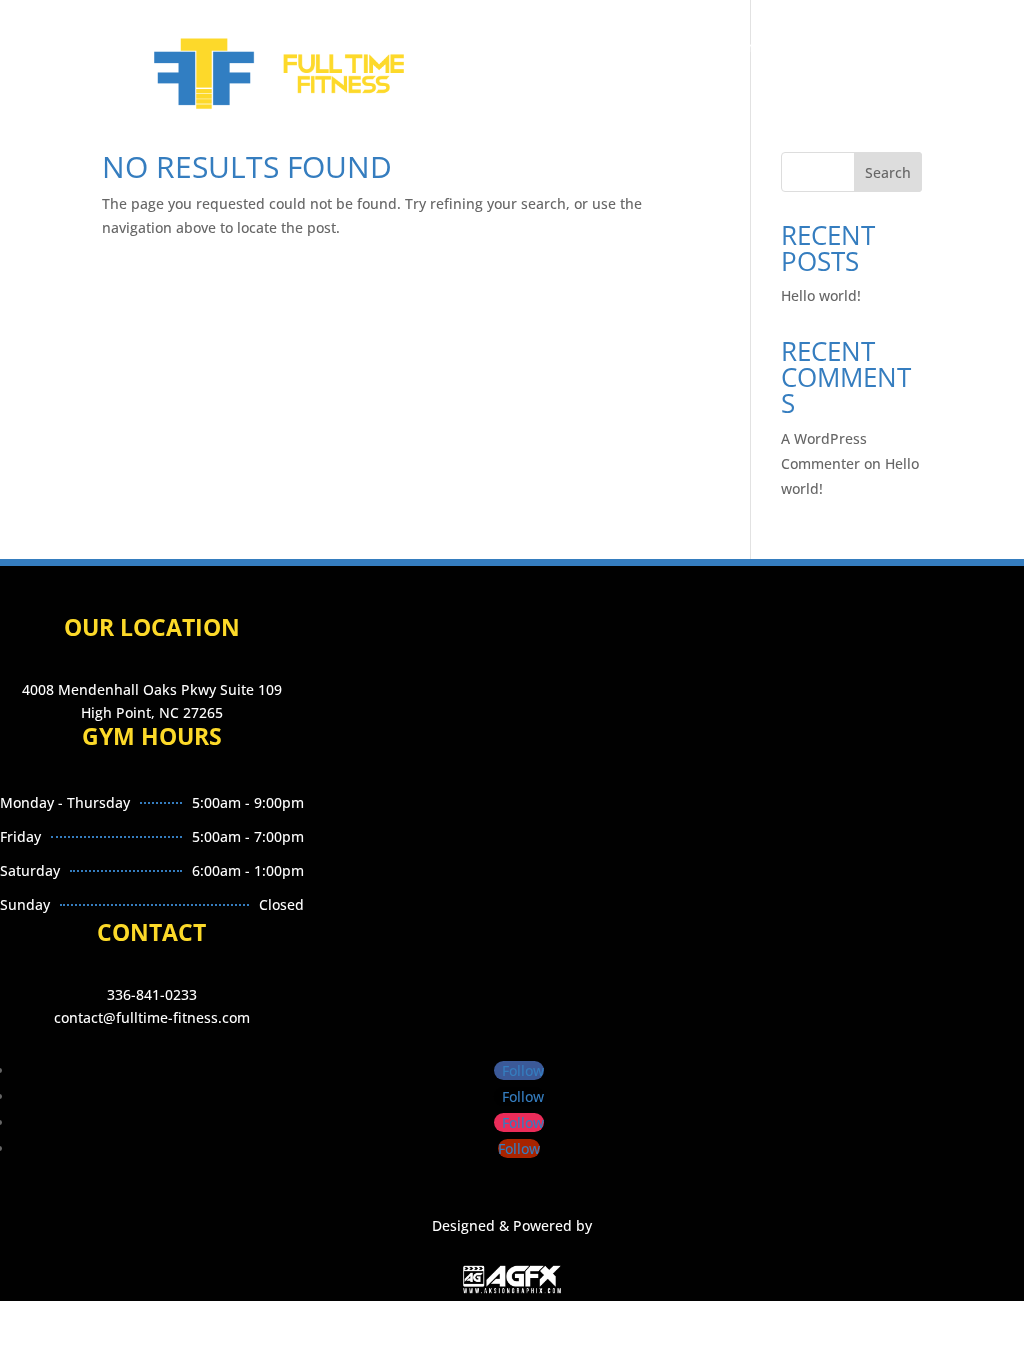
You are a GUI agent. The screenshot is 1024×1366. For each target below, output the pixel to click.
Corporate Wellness (710, 48)
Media (513, 102)
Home (372, 48)
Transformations (408, 102)
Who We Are (462, 48)
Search (888, 172)
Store (578, 102)
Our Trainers (574, 48)
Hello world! (821, 295)
